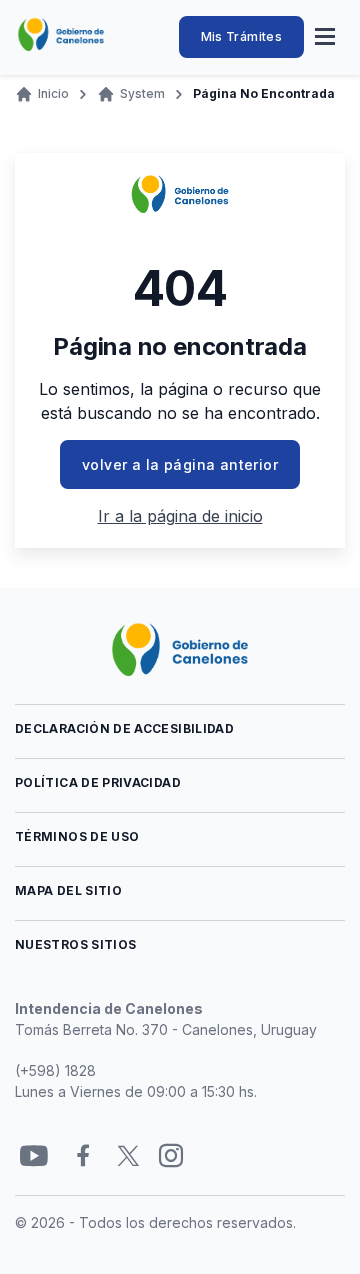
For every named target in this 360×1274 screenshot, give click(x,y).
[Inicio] (61, 35)
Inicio (53, 93)
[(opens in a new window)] (34, 1156)
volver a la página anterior (180, 464)
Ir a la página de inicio (180, 516)
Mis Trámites (241, 36)
